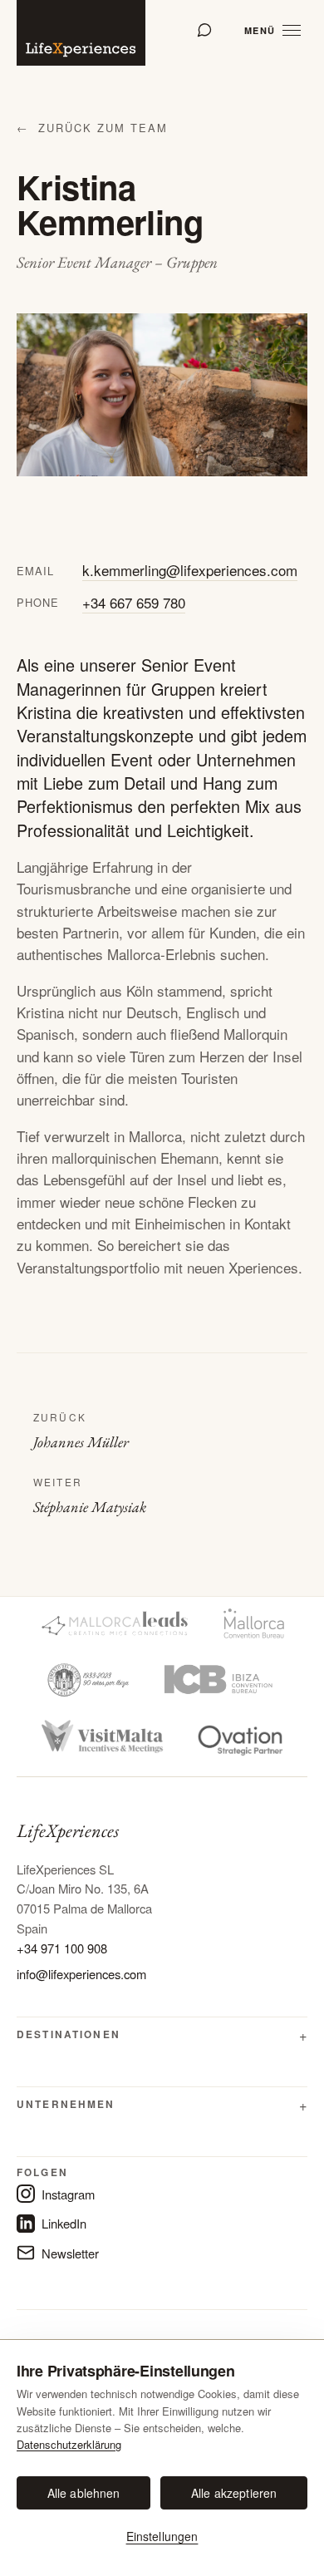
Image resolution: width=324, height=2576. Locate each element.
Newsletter (70, 2253)
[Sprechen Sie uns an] (204, 30)
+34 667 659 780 (134, 602)
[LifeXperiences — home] (81, 33)
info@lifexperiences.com (81, 1974)
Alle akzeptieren (234, 2493)
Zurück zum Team (93, 128)
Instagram (68, 2194)
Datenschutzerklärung (69, 2444)
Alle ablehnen (84, 2493)
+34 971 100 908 (62, 1948)
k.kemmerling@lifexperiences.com (190, 570)
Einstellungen (162, 2536)
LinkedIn (64, 2223)
